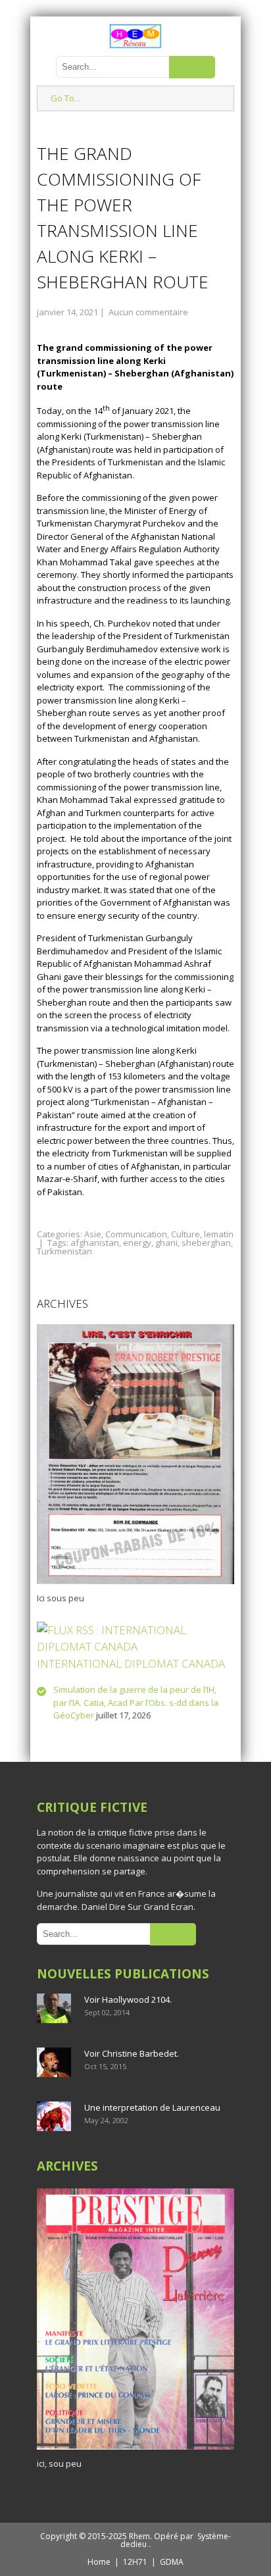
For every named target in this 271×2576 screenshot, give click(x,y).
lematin (219, 1234)
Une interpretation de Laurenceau (152, 2107)
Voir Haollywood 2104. (128, 1999)
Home (99, 2562)
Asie (93, 1234)
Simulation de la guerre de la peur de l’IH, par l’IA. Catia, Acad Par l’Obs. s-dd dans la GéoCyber (136, 1702)
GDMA (172, 2562)
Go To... (65, 98)
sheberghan (206, 1243)
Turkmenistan (64, 1251)
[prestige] (135, 2450)
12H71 (135, 2562)
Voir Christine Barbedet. (132, 2053)
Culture (185, 1234)
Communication (136, 1234)
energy (137, 1243)
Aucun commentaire (148, 312)
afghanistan (95, 1243)
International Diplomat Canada (131, 1663)
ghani (166, 1243)
